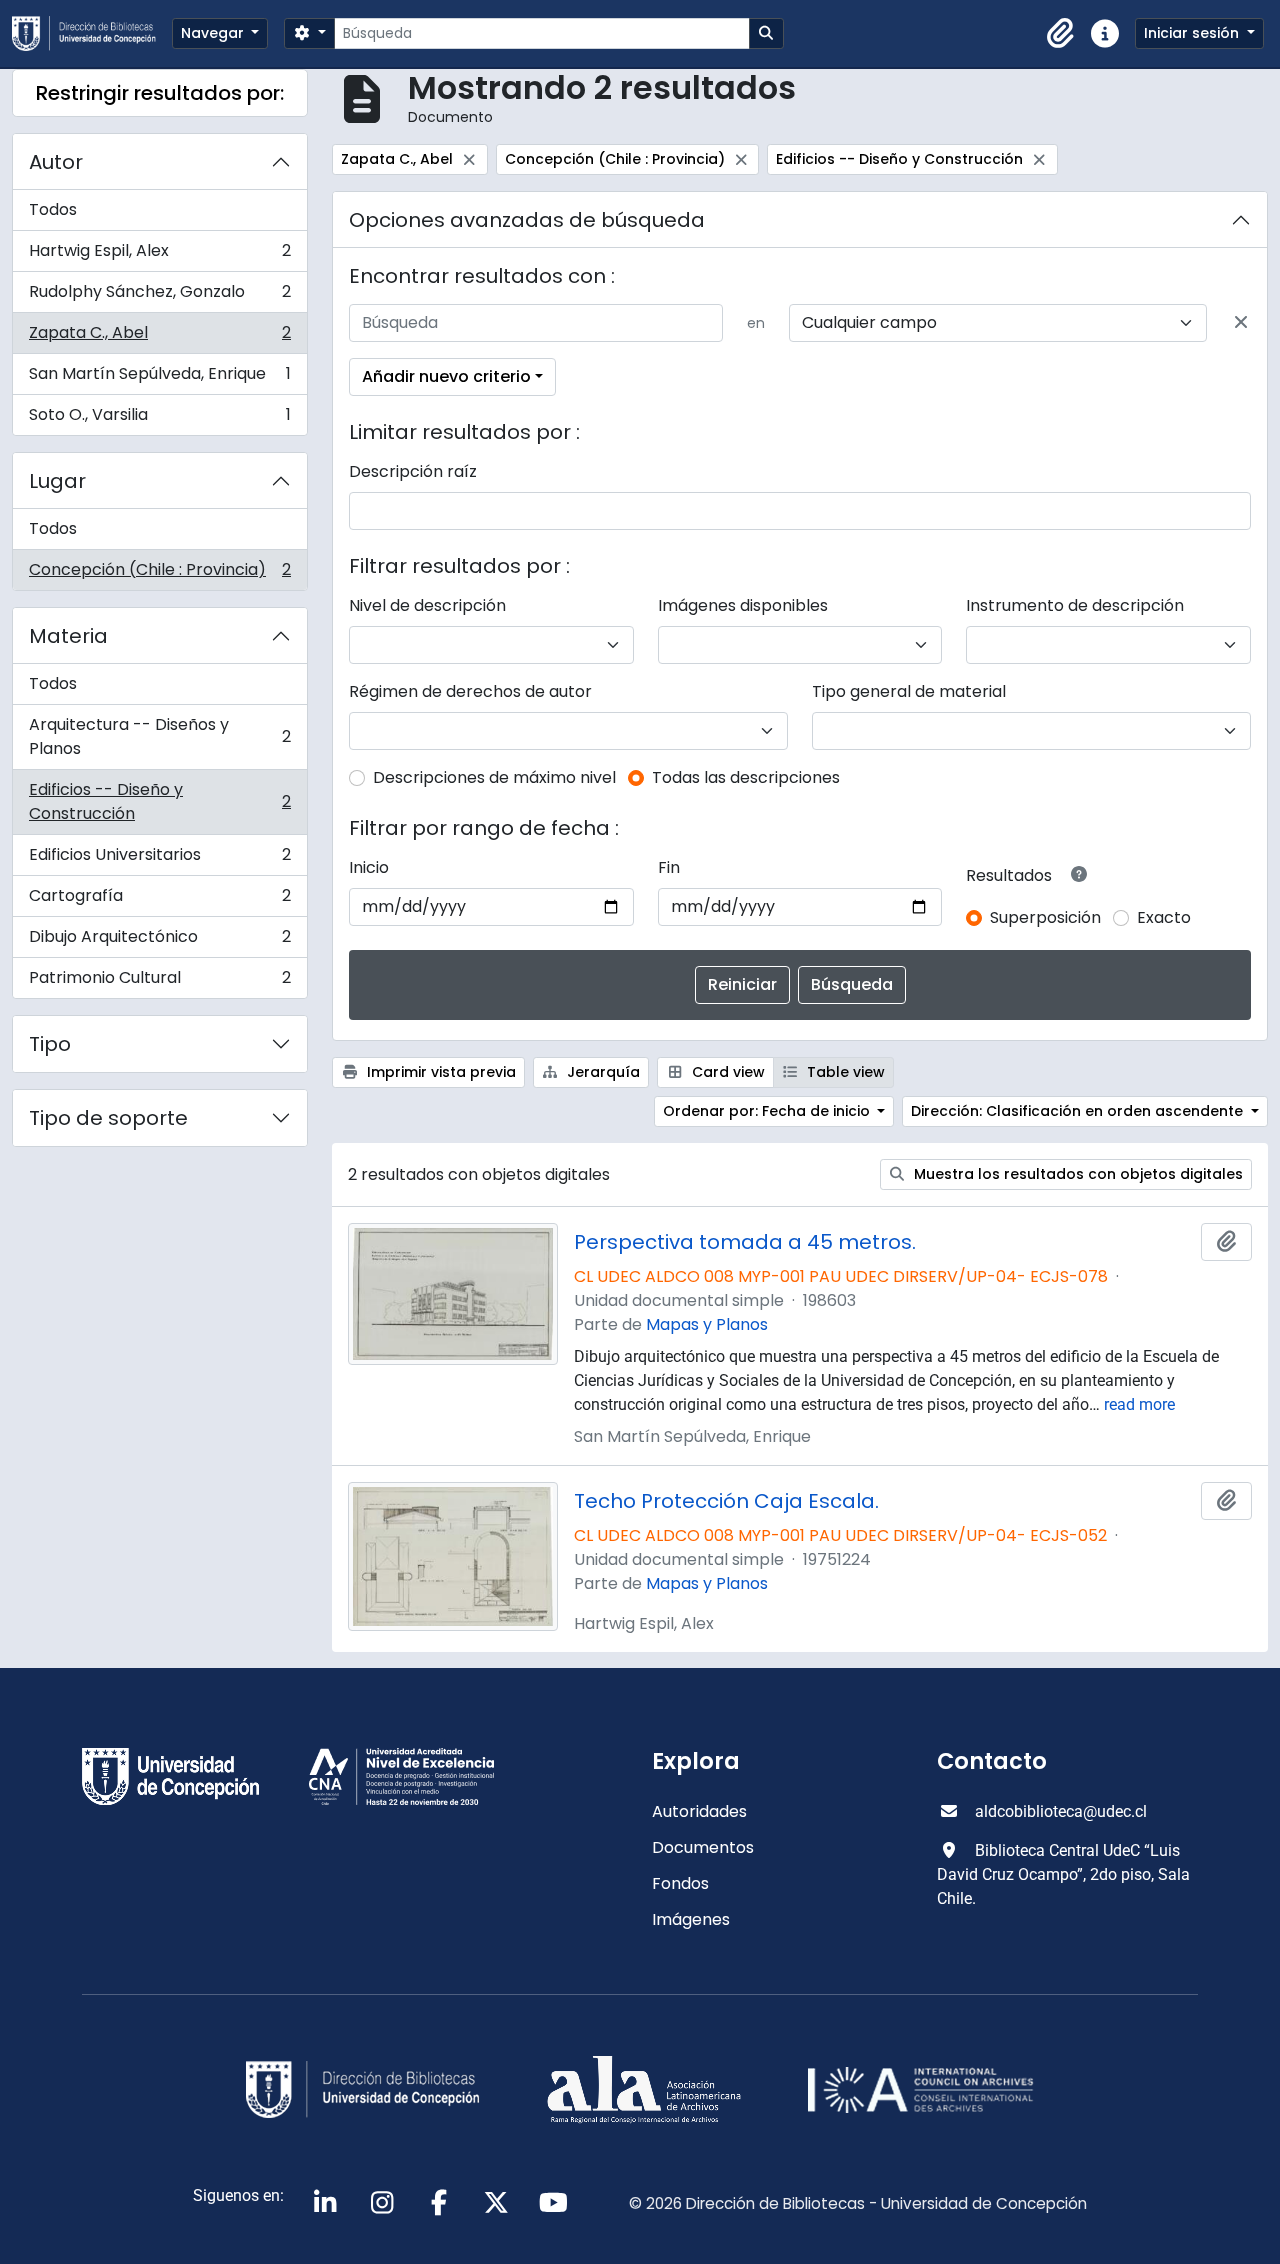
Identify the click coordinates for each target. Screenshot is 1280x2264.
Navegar (214, 33)
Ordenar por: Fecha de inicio (768, 1111)
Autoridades (699, 1811)
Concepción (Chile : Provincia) (159, 574)
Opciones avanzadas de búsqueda (527, 220)
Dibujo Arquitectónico (159, 941)
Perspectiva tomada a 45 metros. (745, 1242)
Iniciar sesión (1193, 33)
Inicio (369, 867)
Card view (726, 1072)
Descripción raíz (413, 471)
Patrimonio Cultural (159, 982)
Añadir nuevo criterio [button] (446, 376)
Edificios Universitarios (159, 859)
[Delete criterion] (1241, 323)
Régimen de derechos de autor (470, 691)
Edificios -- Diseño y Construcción (159, 801)
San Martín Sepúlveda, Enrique (159, 378)
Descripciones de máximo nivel (494, 777)
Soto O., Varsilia (159, 419)
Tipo (50, 1044)
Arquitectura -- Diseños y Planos (159, 736)
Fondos (680, 1883)
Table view (844, 1072)
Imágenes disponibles (743, 605)
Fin (669, 867)
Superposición (1045, 917)
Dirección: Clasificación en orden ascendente (1079, 1111)
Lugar (57, 481)
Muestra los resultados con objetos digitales (1076, 1174)
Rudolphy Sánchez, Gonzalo (159, 296)
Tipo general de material (909, 691)
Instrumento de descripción (1075, 605)
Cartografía (159, 900)
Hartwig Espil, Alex (159, 255)
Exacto (1164, 917)
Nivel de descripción (427, 605)
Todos (53, 209)
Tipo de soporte (108, 1118)
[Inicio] (92, 33)
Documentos (703, 1847)
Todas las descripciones (746, 777)
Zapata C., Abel (159, 337)
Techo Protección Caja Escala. (726, 1501)
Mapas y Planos (707, 1324)
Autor (56, 162)
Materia (68, 636)
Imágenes (691, 1919)
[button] (1061, 34)
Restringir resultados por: (160, 93)
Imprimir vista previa (439, 1072)
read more (1139, 1404)
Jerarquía (601, 1072)
